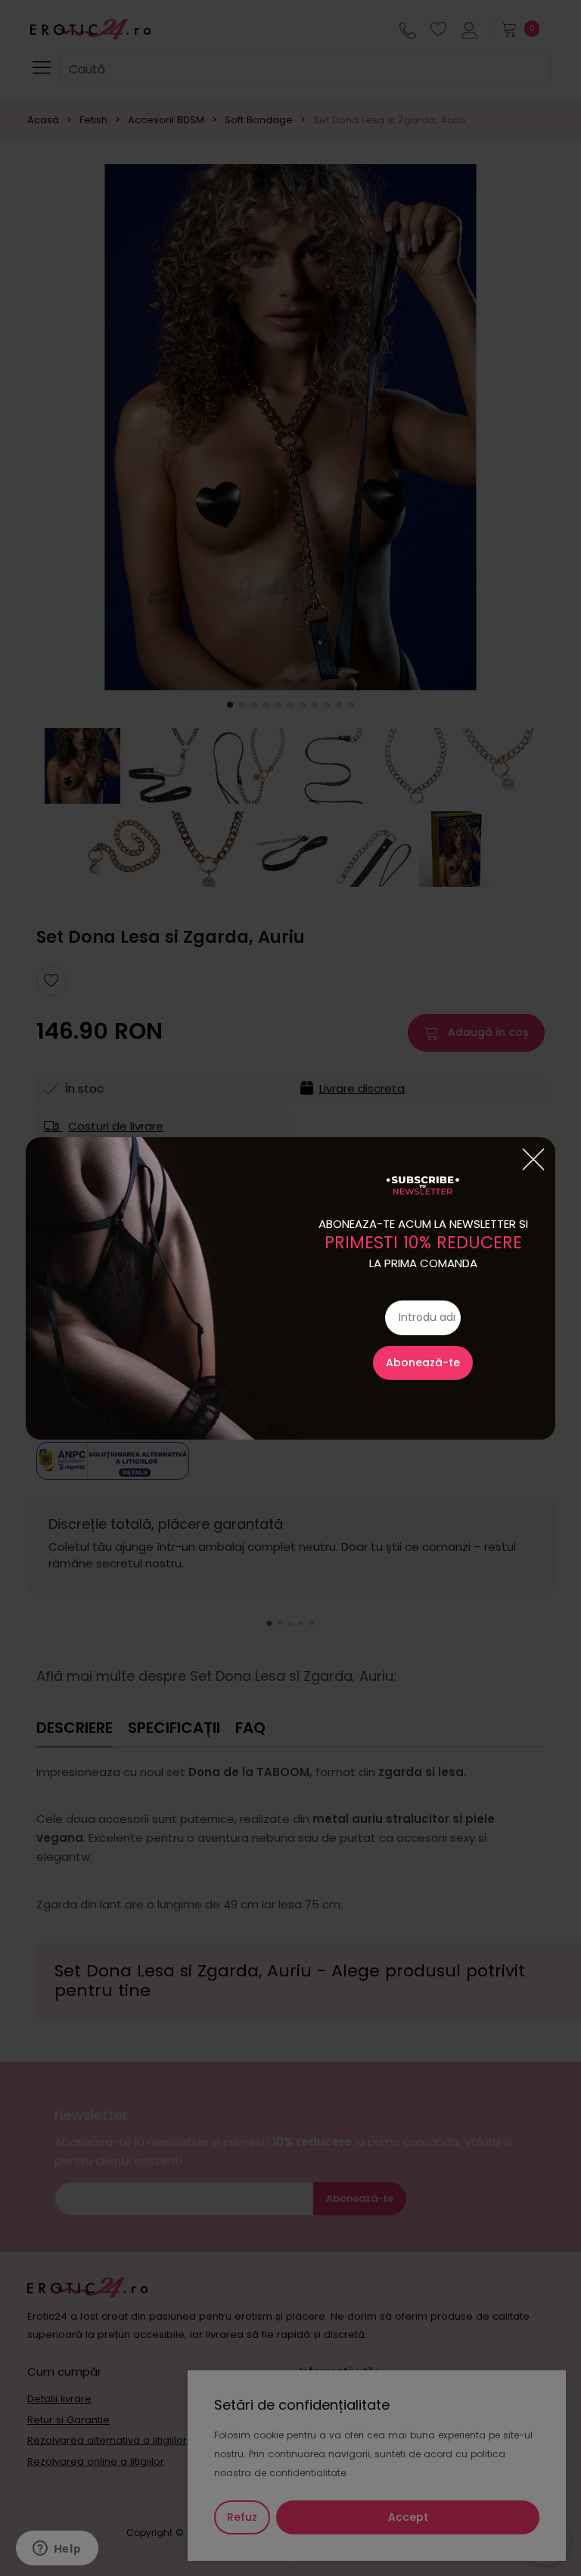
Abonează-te (423, 1362)
